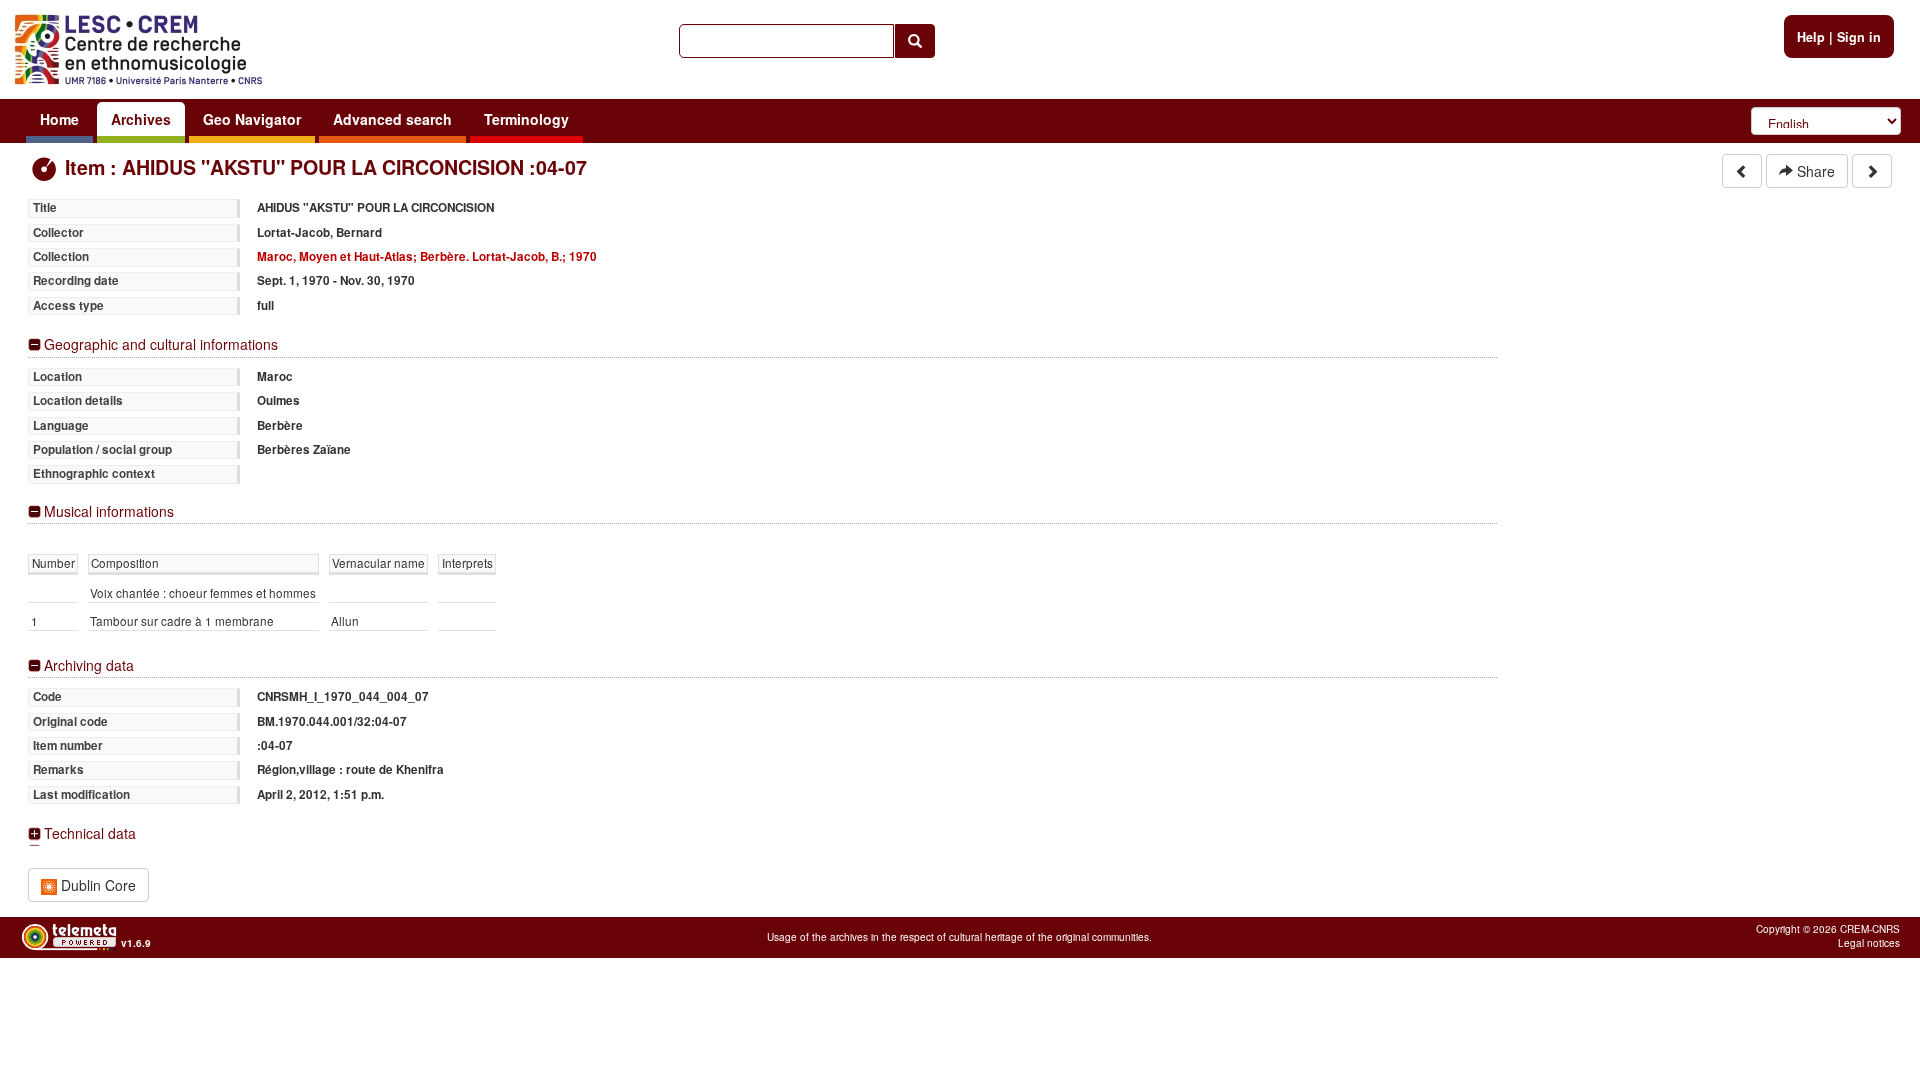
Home (59, 119)
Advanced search (392, 119)
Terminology (526, 119)
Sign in (1859, 37)
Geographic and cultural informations (161, 344)
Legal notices (1869, 943)
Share (1814, 171)
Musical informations (109, 511)
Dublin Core (96, 885)
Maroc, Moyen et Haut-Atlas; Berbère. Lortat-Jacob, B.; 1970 (427, 256)
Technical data (90, 833)
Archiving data (89, 665)
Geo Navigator (252, 119)
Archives (141, 119)
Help (1811, 37)
